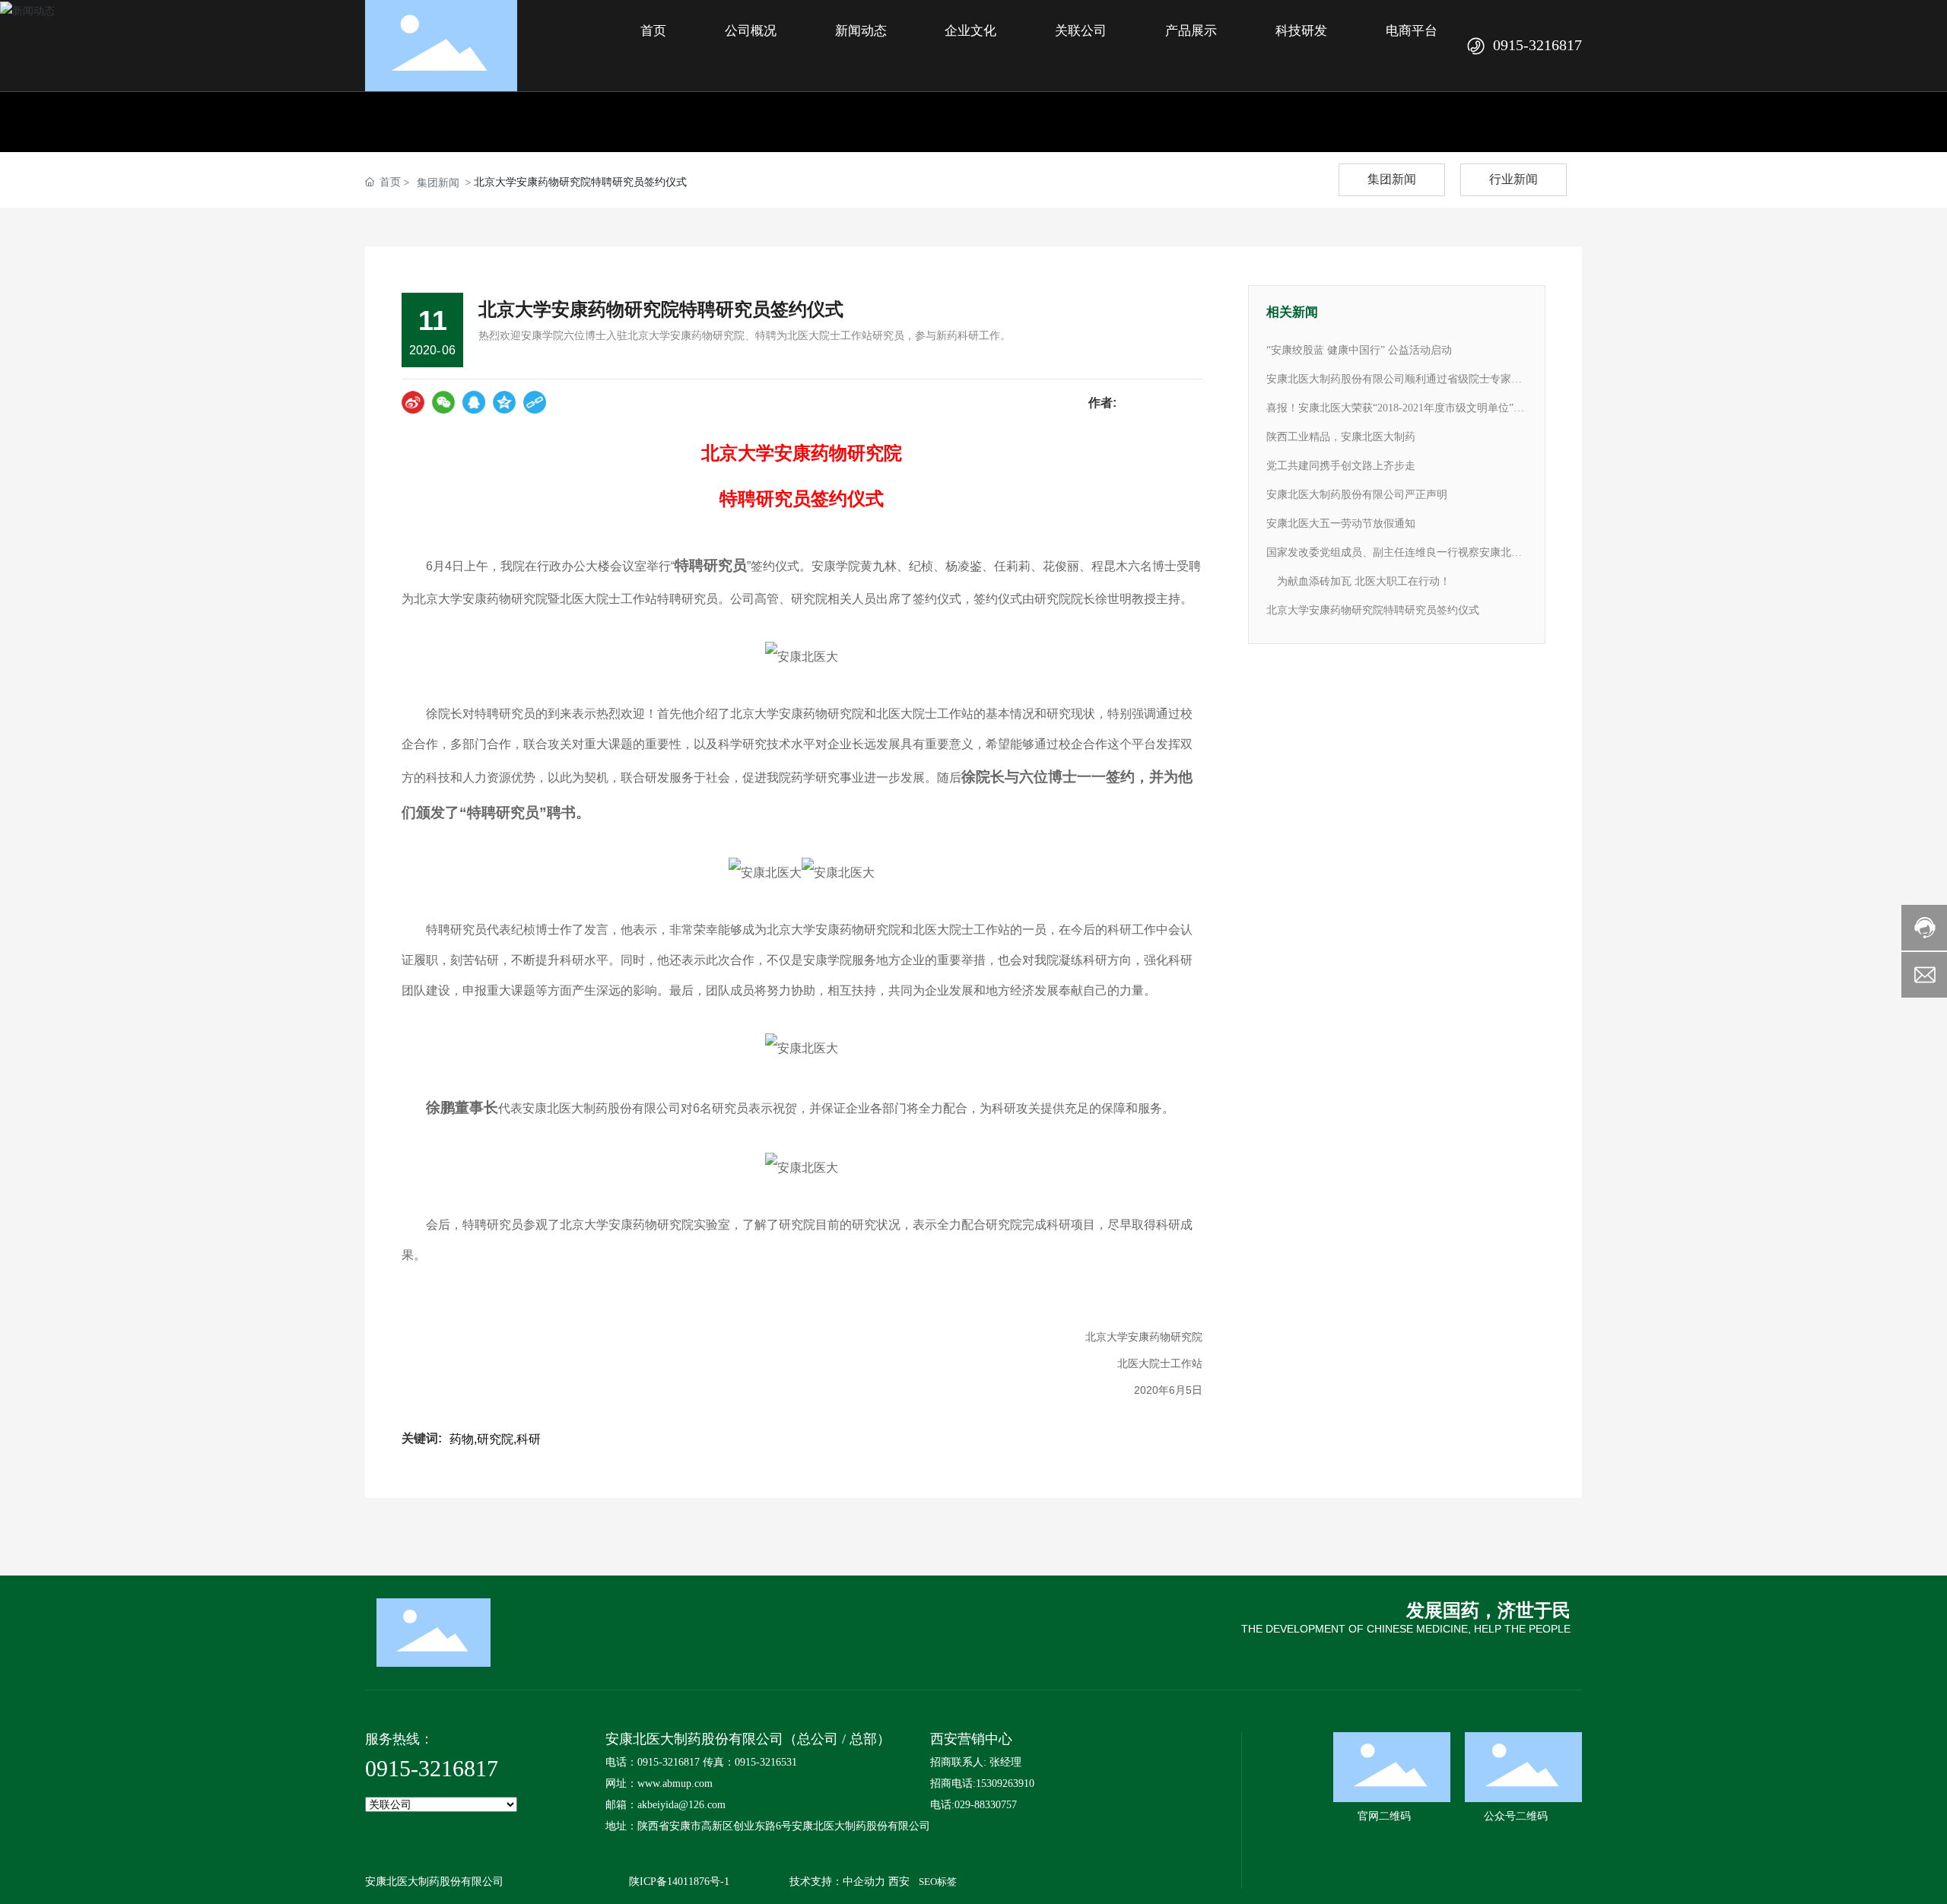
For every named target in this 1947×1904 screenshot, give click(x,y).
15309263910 (1005, 1783)
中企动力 (864, 1882)
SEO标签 (938, 1882)
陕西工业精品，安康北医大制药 (1341, 437)
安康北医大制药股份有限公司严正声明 (1357, 495)
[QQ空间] (504, 402)
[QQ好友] (474, 402)
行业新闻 (1513, 179)
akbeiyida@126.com (681, 1805)
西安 (899, 1882)
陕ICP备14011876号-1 (679, 1882)
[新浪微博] (413, 402)
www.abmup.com (675, 1783)
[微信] (443, 402)
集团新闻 (438, 182)
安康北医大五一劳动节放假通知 (1341, 524)
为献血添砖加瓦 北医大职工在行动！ (1358, 581)
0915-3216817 (1537, 45)
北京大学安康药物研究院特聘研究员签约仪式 (1373, 610)
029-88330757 (986, 1805)
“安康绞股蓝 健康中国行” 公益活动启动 (1359, 350)
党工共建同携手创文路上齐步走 (1341, 466)
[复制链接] (535, 402)
